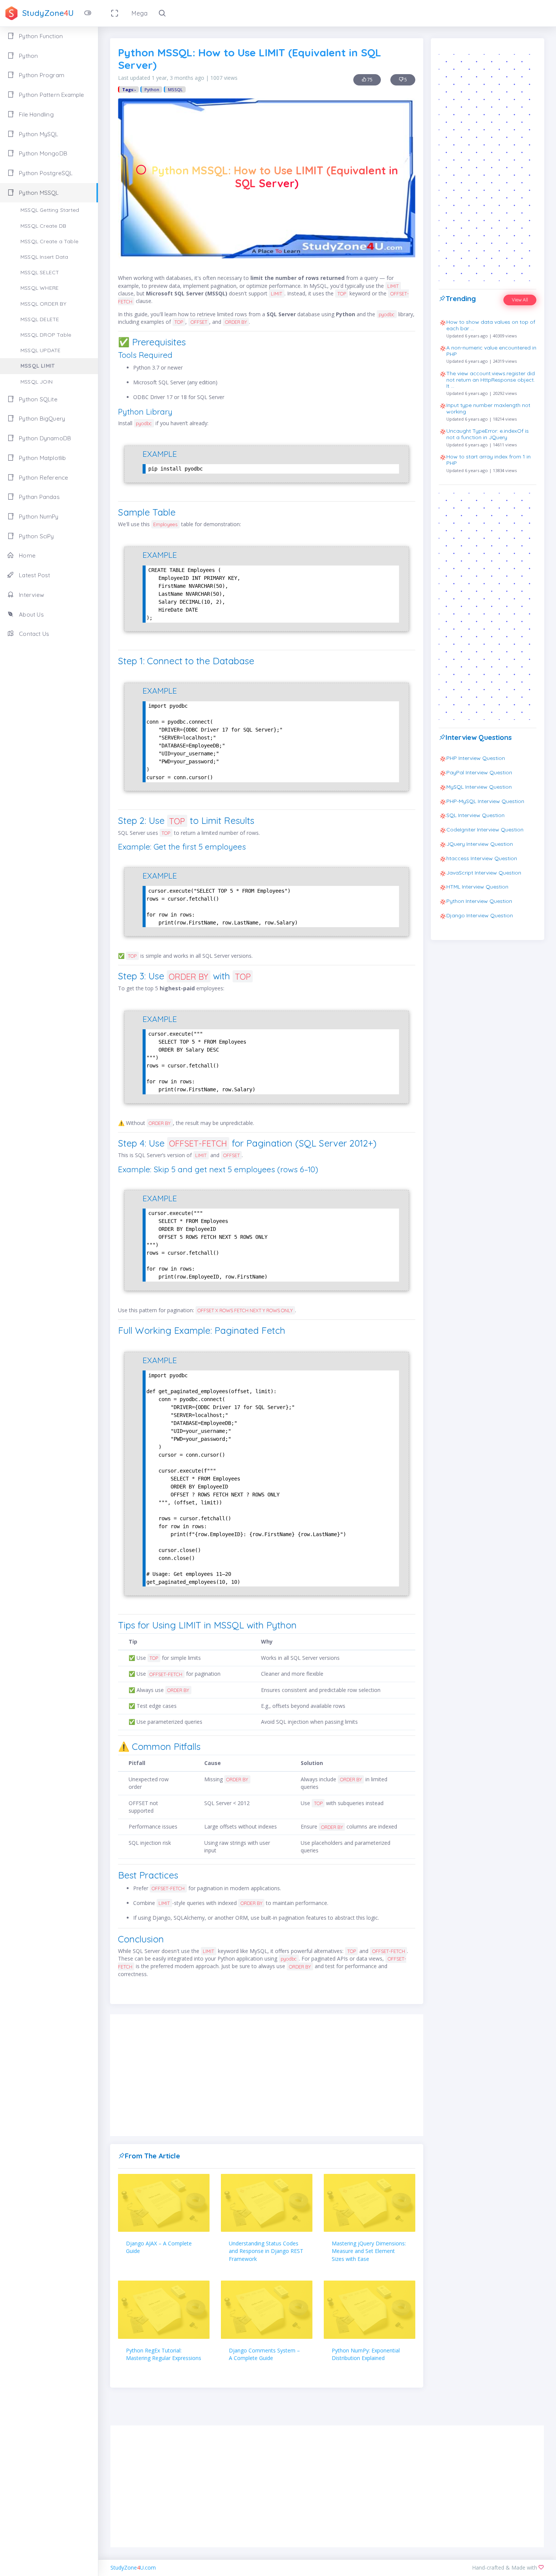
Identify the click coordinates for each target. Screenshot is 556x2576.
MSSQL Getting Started (50, 210)
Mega (140, 13)
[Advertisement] (267, 2075)
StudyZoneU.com (133, 2567)
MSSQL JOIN (36, 382)
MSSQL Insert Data (44, 257)
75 (369, 80)
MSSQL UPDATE (40, 350)
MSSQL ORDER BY (43, 304)
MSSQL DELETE (40, 319)
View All (520, 300)
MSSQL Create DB (43, 226)
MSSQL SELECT (40, 272)
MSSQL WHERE (40, 288)
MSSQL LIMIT (37, 366)
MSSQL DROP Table (46, 335)
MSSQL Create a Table (49, 241)
